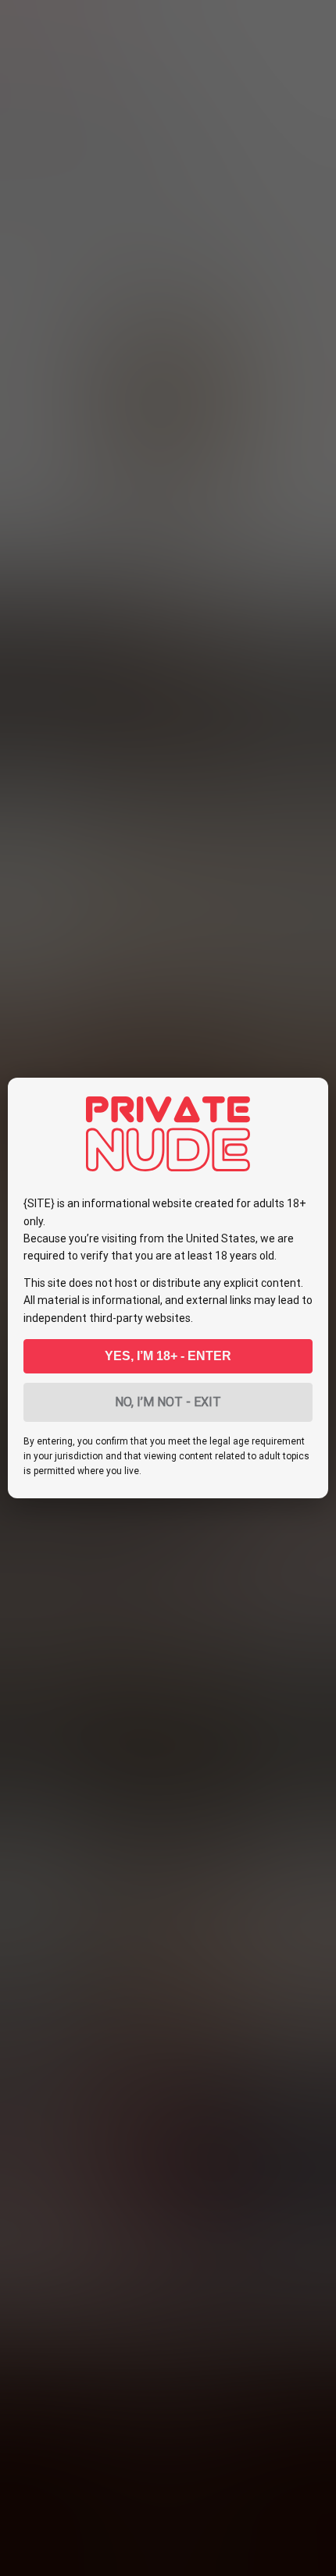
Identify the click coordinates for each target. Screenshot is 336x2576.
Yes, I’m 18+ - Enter (168, 1356)
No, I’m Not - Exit (168, 1402)
